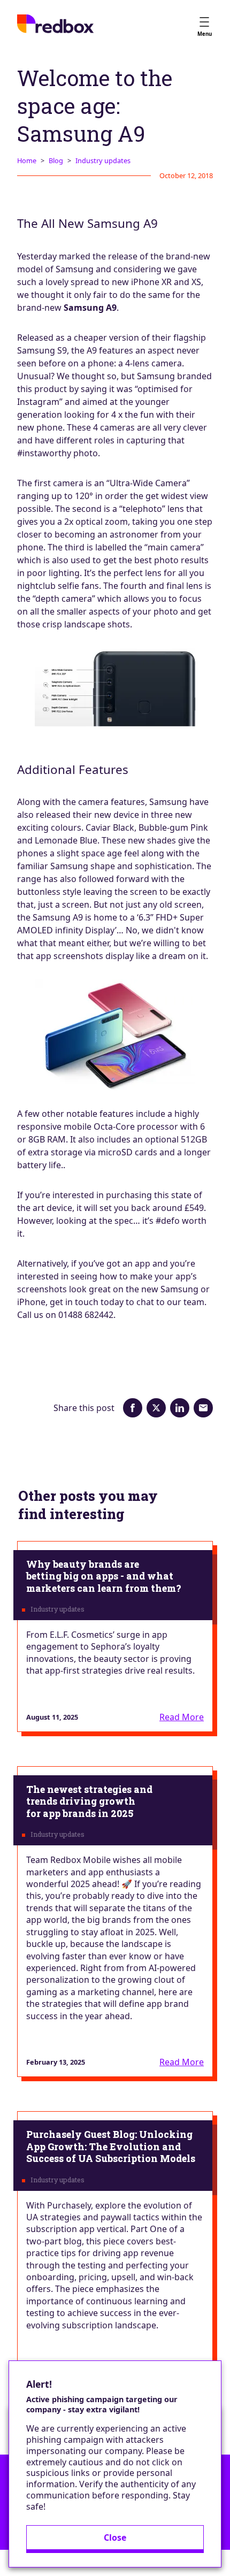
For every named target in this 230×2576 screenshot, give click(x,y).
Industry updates (103, 160)
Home (27, 160)
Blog (56, 160)
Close (115, 2537)
